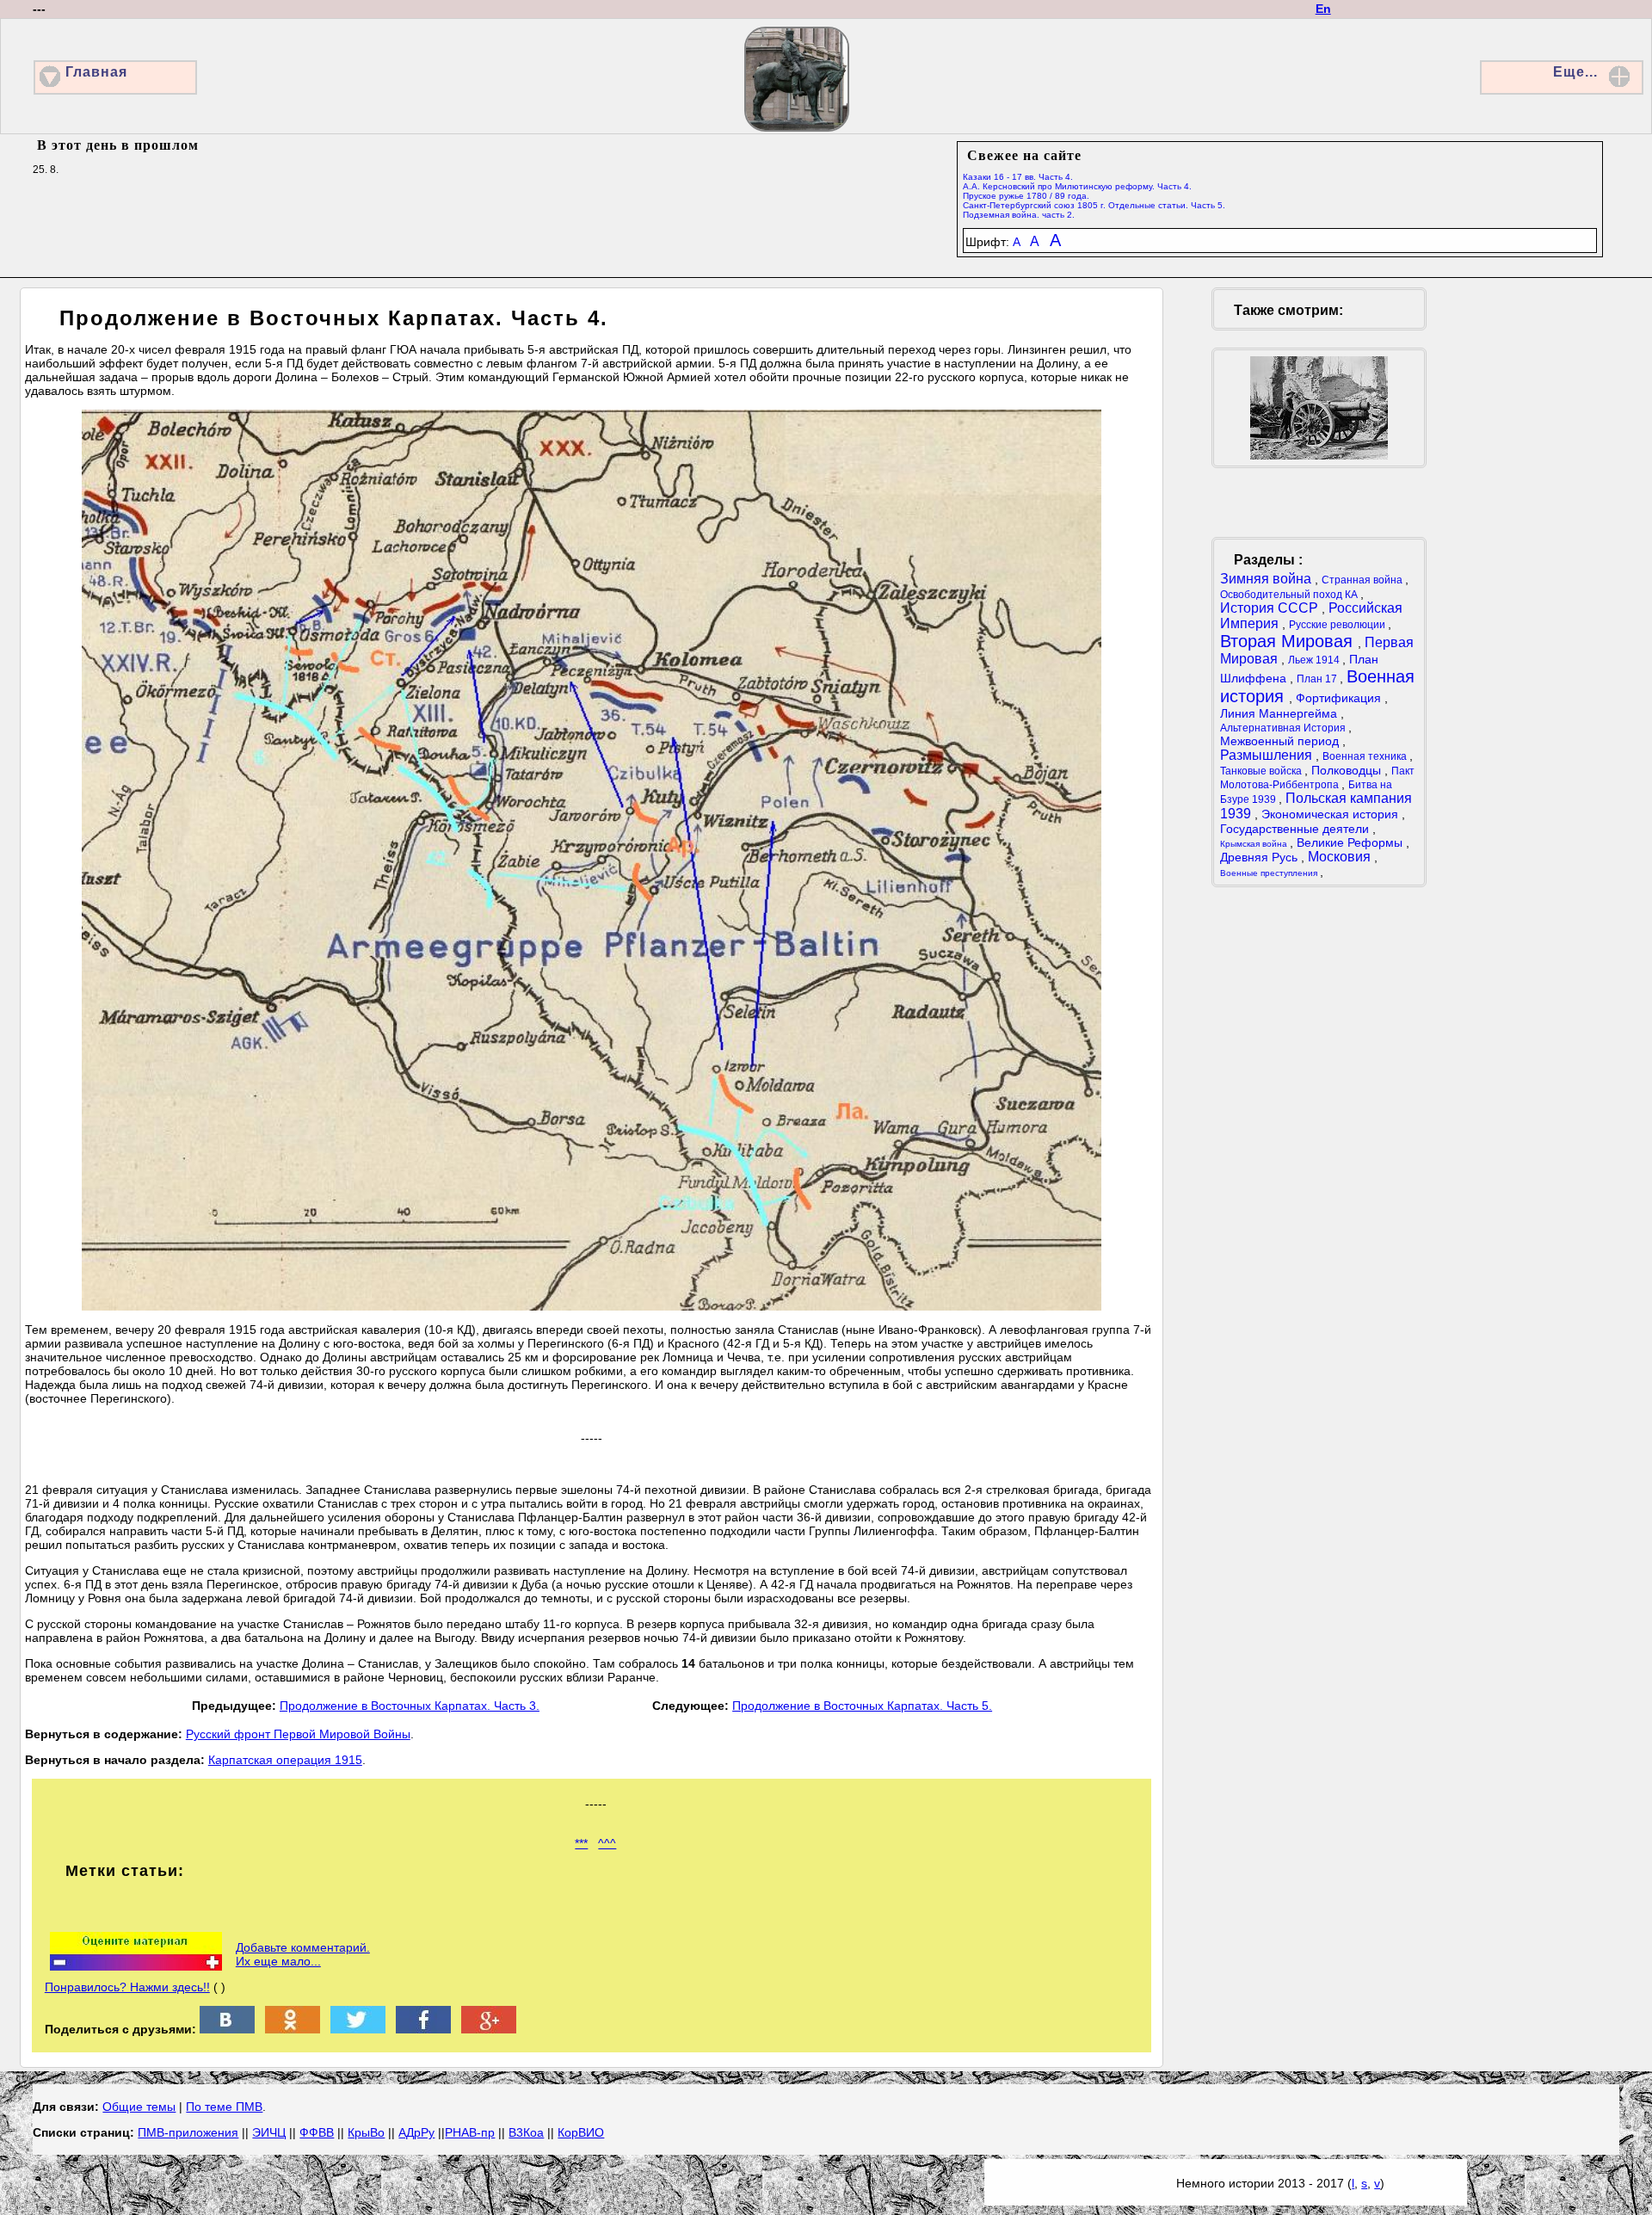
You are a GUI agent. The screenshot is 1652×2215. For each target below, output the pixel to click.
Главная (96, 72)
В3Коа (526, 2132)
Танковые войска (1262, 771)
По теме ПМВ (224, 2107)
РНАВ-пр (470, 2132)
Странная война (1363, 580)
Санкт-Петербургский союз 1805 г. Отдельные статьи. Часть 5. (1094, 205)
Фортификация (1340, 698)
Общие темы (139, 2107)
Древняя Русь (1261, 857)
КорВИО (581, 2132)
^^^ (607, 1843)
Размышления (1268, 755)
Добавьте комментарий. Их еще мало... (303, 1954)
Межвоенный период (1281, 741)
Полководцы (1348, 770)
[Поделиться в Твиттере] (358, 2029)
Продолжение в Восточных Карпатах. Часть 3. (410, 1706)
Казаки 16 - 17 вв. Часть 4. (1018, 177)
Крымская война (1255, 844)
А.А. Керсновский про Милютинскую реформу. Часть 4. (1077, 186)
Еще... (1575, 72)
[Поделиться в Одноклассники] (293, 2029)
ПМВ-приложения (188, 2132)
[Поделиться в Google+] (489, 2029)
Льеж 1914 (1315, 660)
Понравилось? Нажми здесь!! (127, 1987)
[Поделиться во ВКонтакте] (227, 2029)
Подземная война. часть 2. (1019, 215)
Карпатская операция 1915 (285, 1760)
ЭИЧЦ (269, 2132)
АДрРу (416, 2132)
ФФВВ (317, 2132)
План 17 (1318, 679)
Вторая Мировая (1289, 641)
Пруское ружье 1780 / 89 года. (1026, 196)
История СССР (1271, 608)
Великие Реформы (1351, 842)
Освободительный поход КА (1290, 595)
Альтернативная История (1284, 728)
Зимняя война (1267, 579)
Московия (1341, 857)
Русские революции (1338, 625)
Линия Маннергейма (1280, 713)
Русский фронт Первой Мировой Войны (298, 1734)
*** (581, 1843)
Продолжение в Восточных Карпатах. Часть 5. (862, 1706)
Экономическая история (1331, 814)
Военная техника (1366, 756)
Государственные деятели (1296, 829)
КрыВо (366, 2132)
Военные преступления (1270, 873)
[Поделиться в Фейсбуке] (423, 2029)
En (1323, 9)
